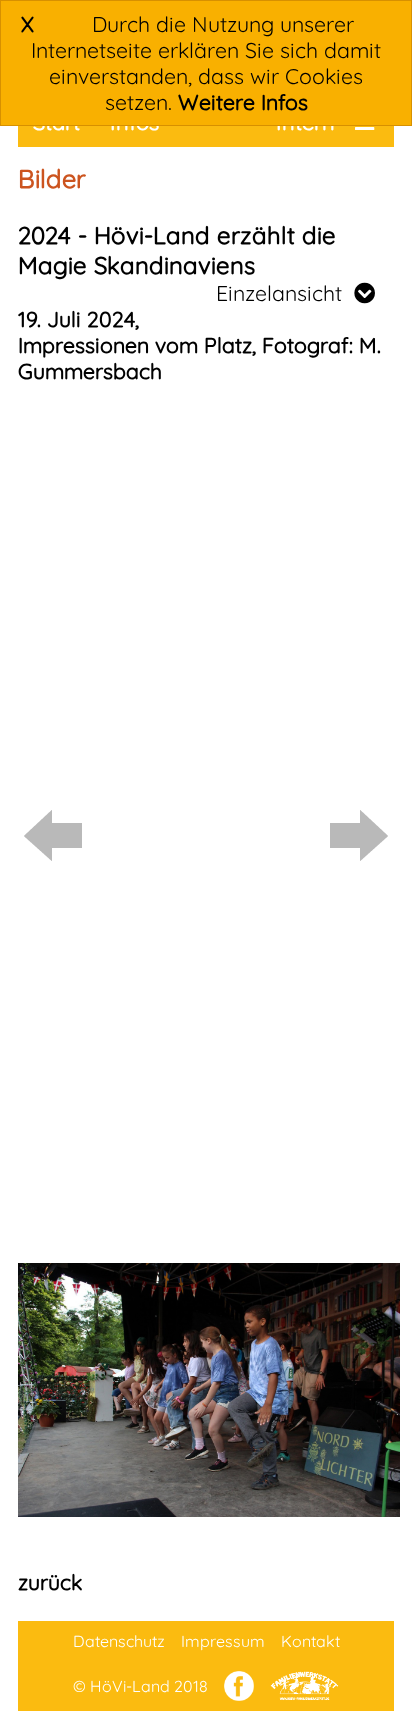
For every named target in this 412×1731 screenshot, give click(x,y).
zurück (50, 1582)
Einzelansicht (285, 293)
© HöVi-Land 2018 (140, 1686)
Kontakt (310, 1641)
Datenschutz (119, 1641)
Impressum (223, 1641)
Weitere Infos (243, 102)
